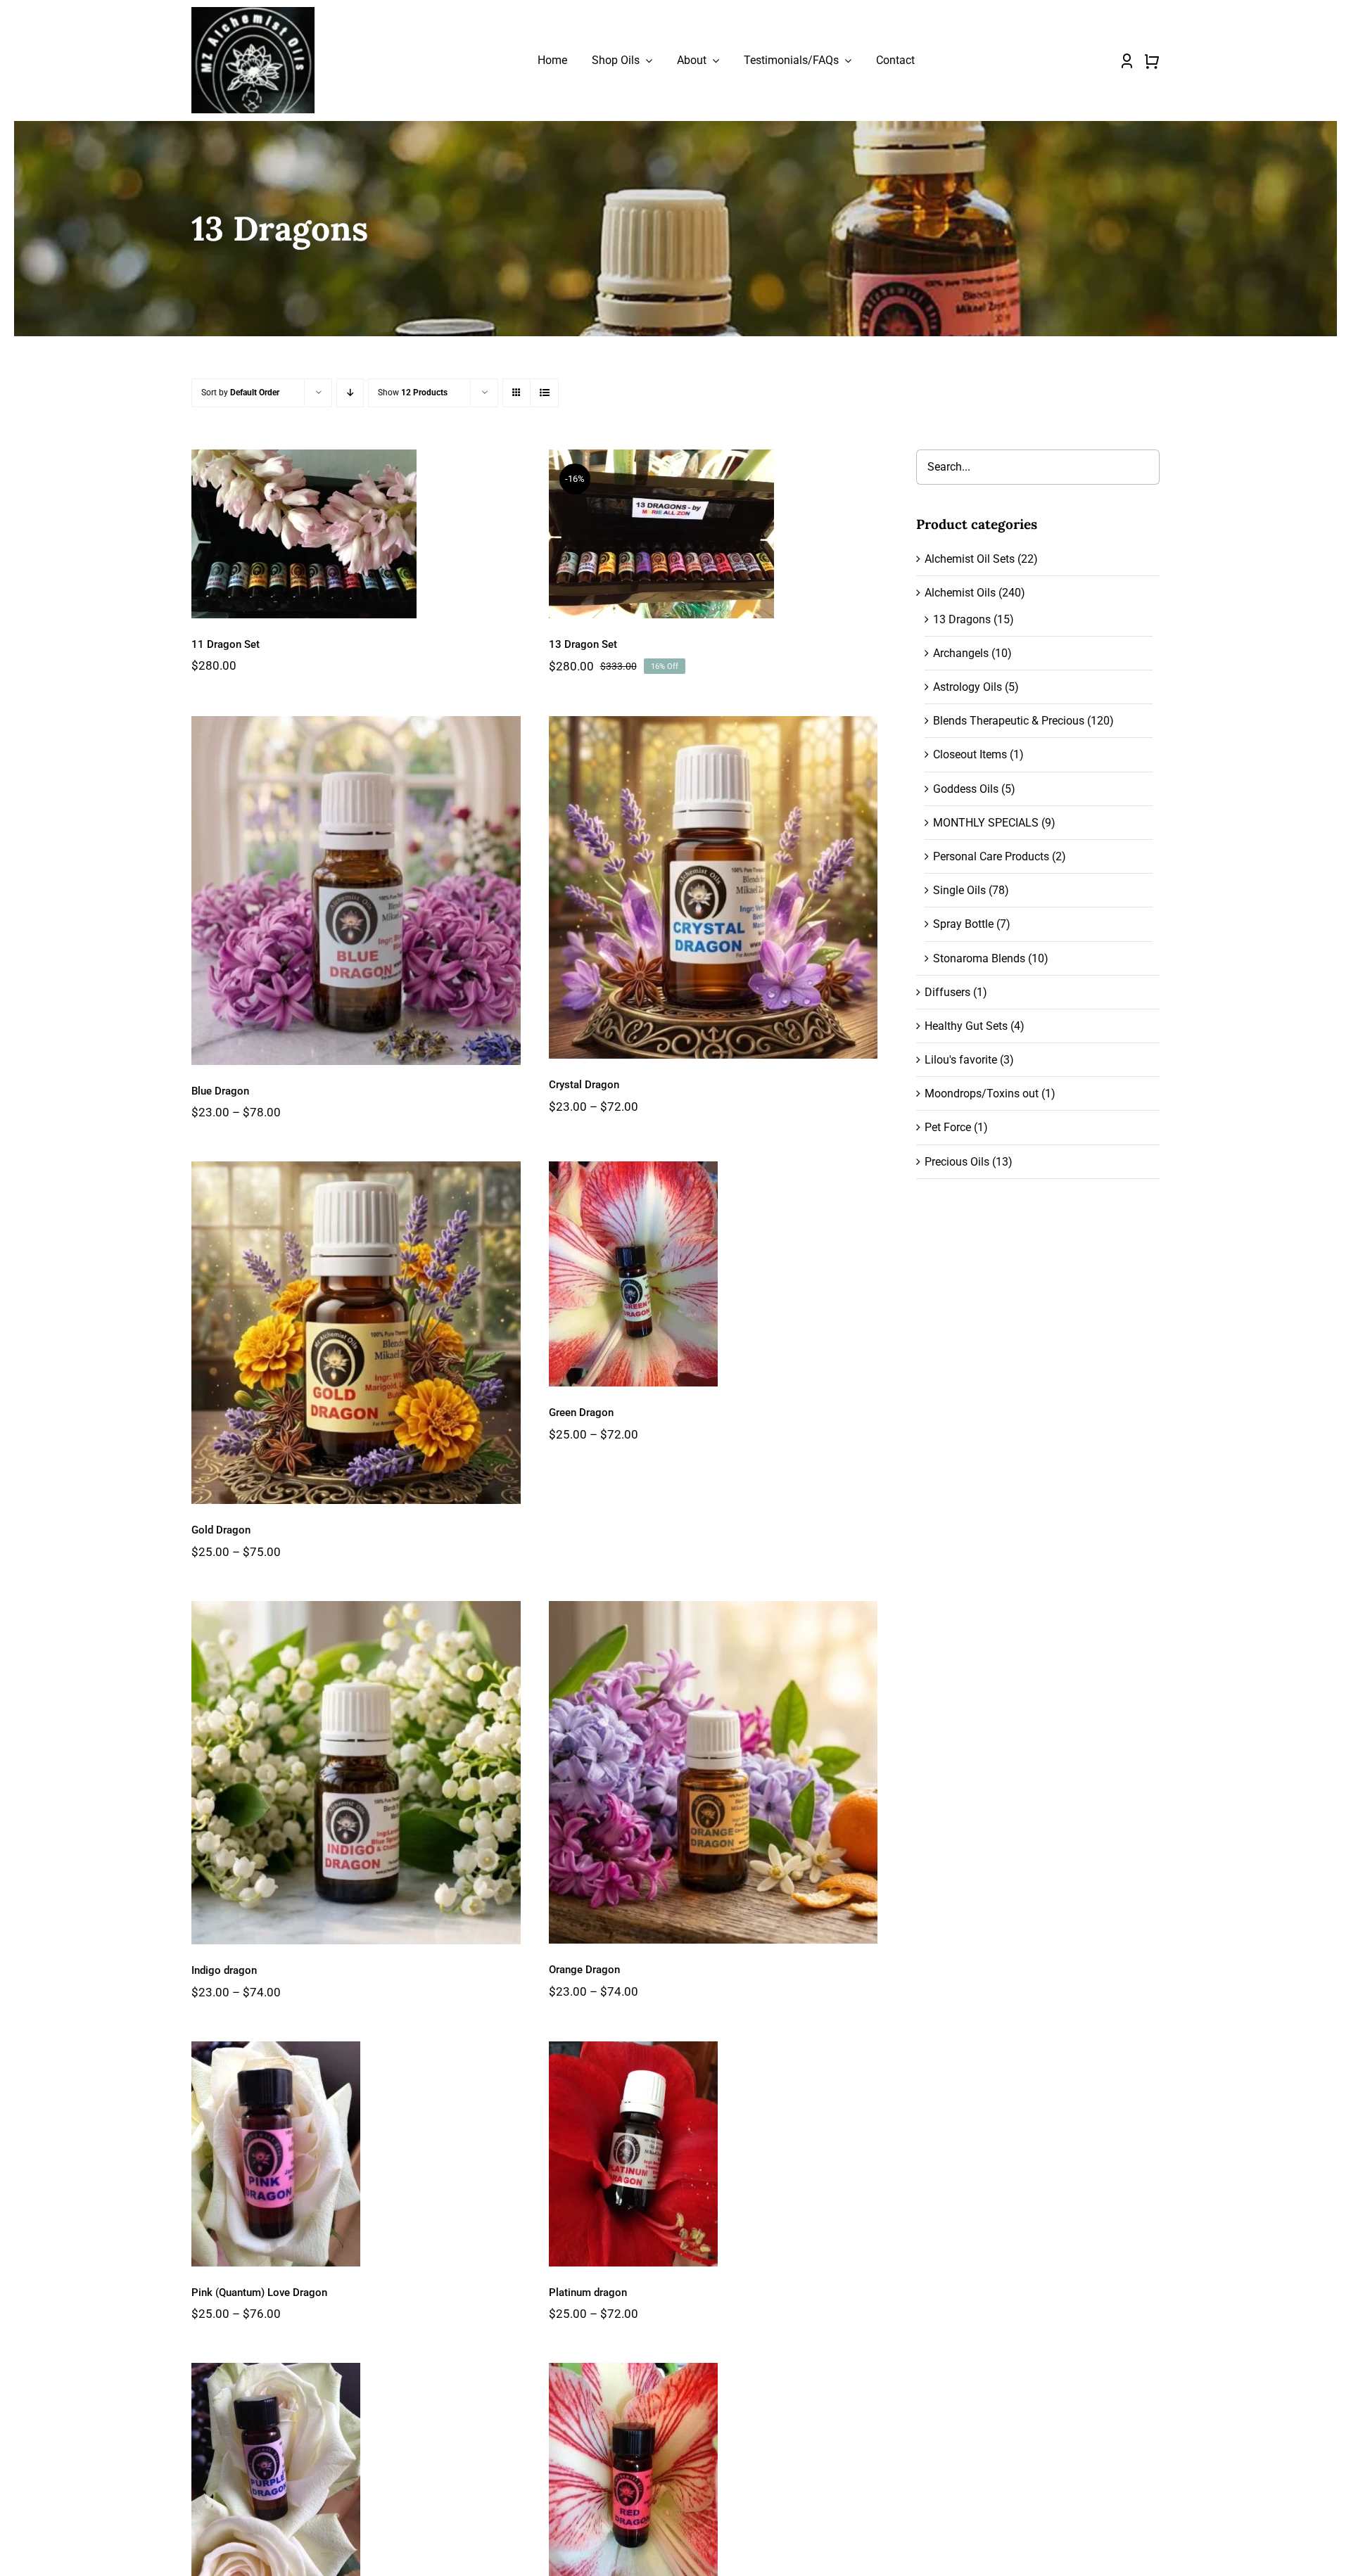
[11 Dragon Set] (356, 534)
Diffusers (947, 992)
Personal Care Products (991, 856)
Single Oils (959, 890)
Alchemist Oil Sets (970, 559)
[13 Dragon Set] (713, 534)
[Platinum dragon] (713, 2154)
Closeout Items (970, 754)
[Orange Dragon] (713, 1772)
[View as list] (544, 393)
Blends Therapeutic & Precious (1009, 721)
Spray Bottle (963, 924)
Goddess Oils (966, 789)
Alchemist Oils (960, 593)
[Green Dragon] (713, 1274)
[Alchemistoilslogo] (253, 12)
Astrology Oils (968, 687)
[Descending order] (350, 393)
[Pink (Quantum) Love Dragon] (356, 2154)
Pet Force (948, 1127)
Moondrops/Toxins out (982, 1093)
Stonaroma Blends (979, 958)
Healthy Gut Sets (966, 1026)
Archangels (961, 653)
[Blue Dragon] (356, 890)
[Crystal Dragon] (713, 887)
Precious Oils (957, 1162)
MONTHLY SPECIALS (986, 823)
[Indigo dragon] (356, 1773)
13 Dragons (962, 619)
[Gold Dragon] (356, 1333)
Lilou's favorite (961, 1060)
